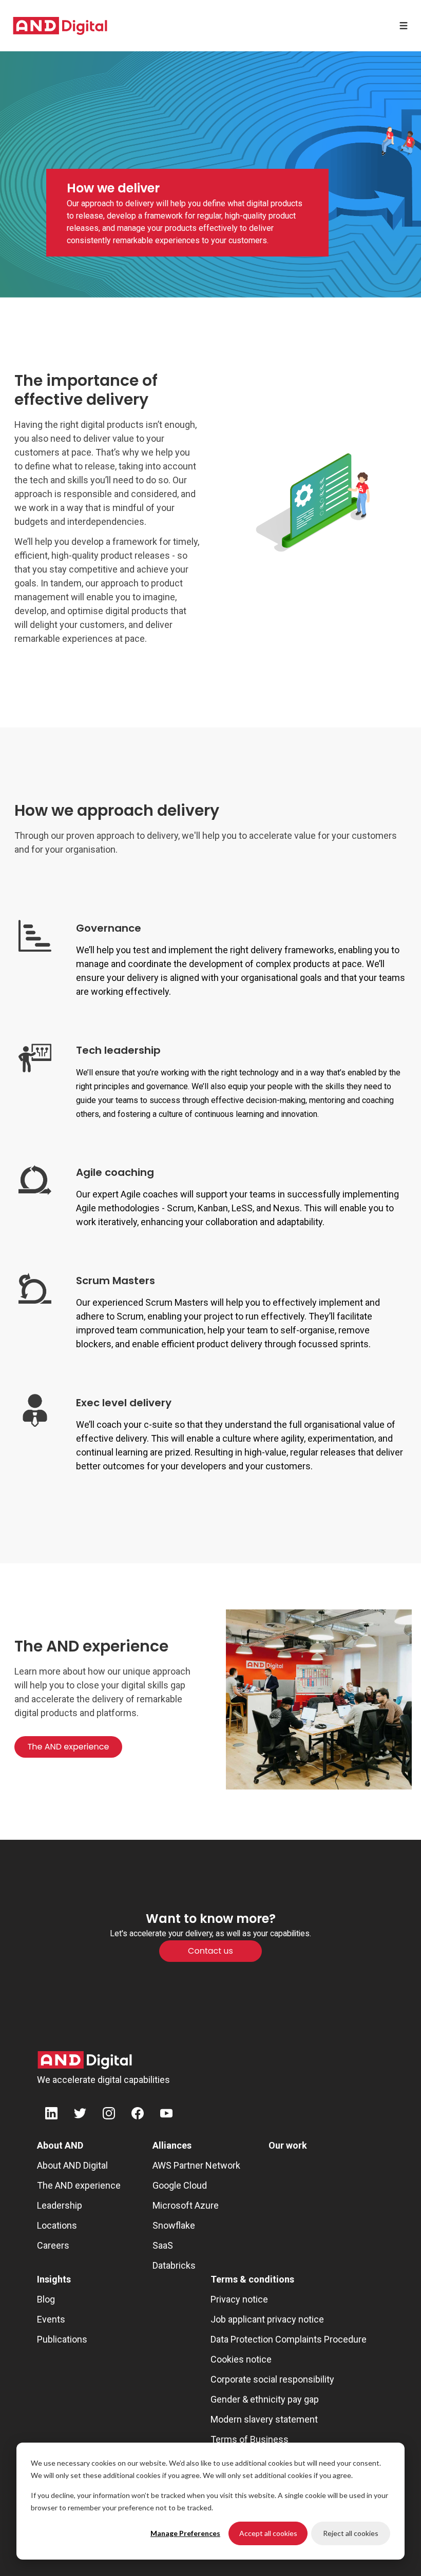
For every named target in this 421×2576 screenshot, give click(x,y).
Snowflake (174, 2225)
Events (51, 2319)
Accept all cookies (268, 2533)
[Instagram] (109, 2115)
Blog (46, 2299)
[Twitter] (80, 2115)
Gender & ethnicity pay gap (265, 2399)
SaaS (163, 2245)
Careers (53, 2245)
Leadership (60, 2205)
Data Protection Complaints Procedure (289, 2339)
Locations (57, 2225)
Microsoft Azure (186, 2205)
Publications (62, 2339)
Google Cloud (180, 2185)
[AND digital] (60, 26)
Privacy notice (239, 2299)
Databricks (174, 2265)
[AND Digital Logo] (85, 2060)
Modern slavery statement (264, 2419)
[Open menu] (404, 26)
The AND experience (79, 2185)
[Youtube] (166, 2115)
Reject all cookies (351, 2533)
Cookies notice (241, 2359)
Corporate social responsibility (272, 2379)
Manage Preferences (185, 2533)
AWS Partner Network (196, 2165)
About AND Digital (72, 2165)
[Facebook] (138, 2115)
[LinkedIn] (51, 2115)
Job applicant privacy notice (267, 2319)
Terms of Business (250, 2439)
